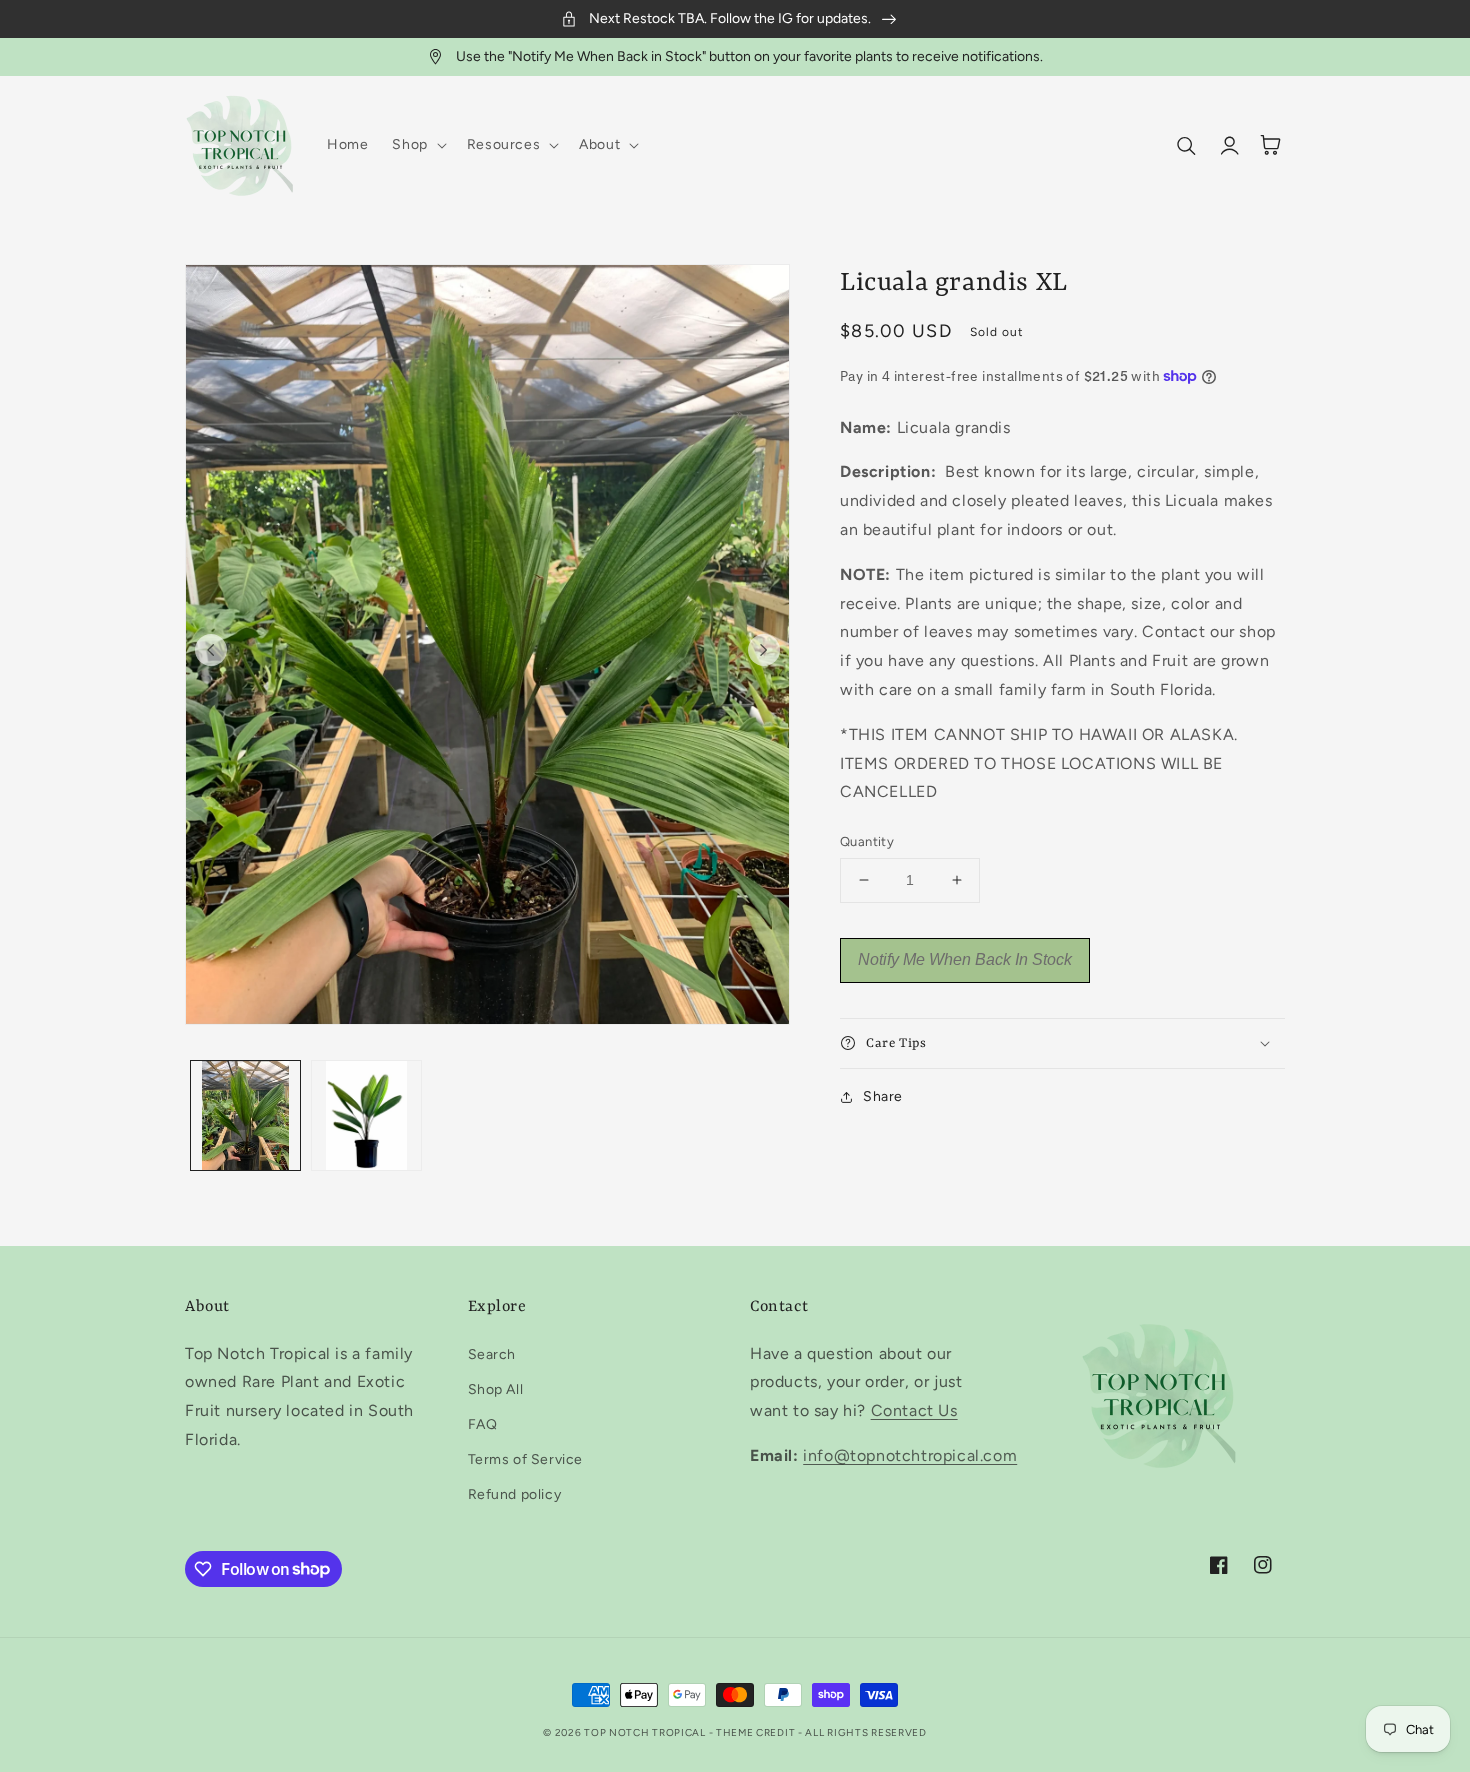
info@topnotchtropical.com (910, 1455)
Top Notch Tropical (646, 1732)
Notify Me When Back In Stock (965, 959)
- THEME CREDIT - (757, 1732)
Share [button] (883, 1096)
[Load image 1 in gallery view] (245, 1115)
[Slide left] (211, 650)
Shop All (496, 1389)
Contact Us (914, 1410)
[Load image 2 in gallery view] (366, 1115)
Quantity (867, 841)
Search (492, 1354)
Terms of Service (526, 1459)
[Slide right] (764, 650)
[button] (417, 145)
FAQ (483, 1424)
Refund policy (515, 1494)
